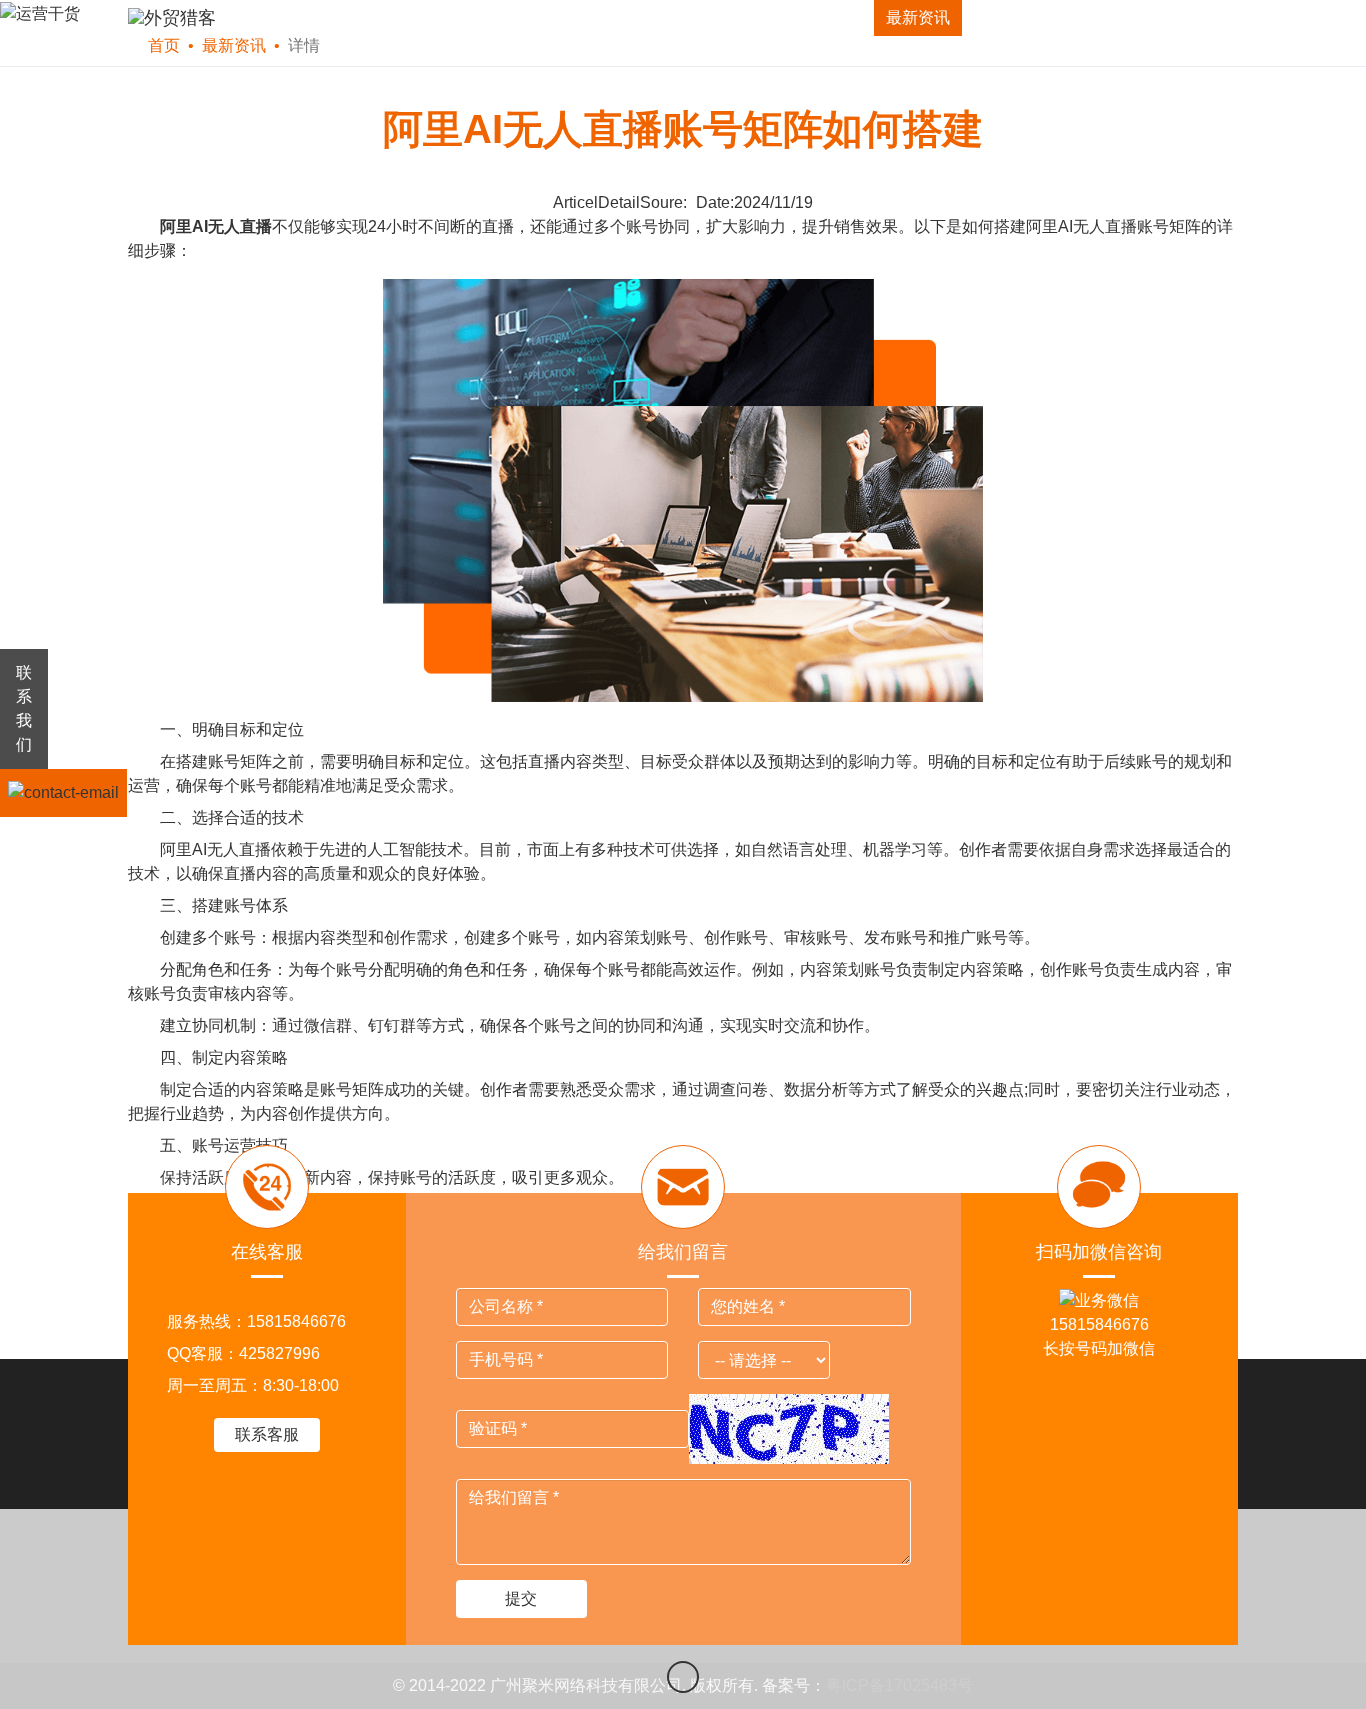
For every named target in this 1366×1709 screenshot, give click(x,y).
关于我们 (1136, 17)
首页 (254, 17)
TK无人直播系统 (617, 17)
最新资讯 (918, 17)
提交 (521, 1598)
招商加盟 (1027, 17)
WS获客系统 (469, 17)
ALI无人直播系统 (781, 17)
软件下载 (347, 17)
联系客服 (267, 1434)
